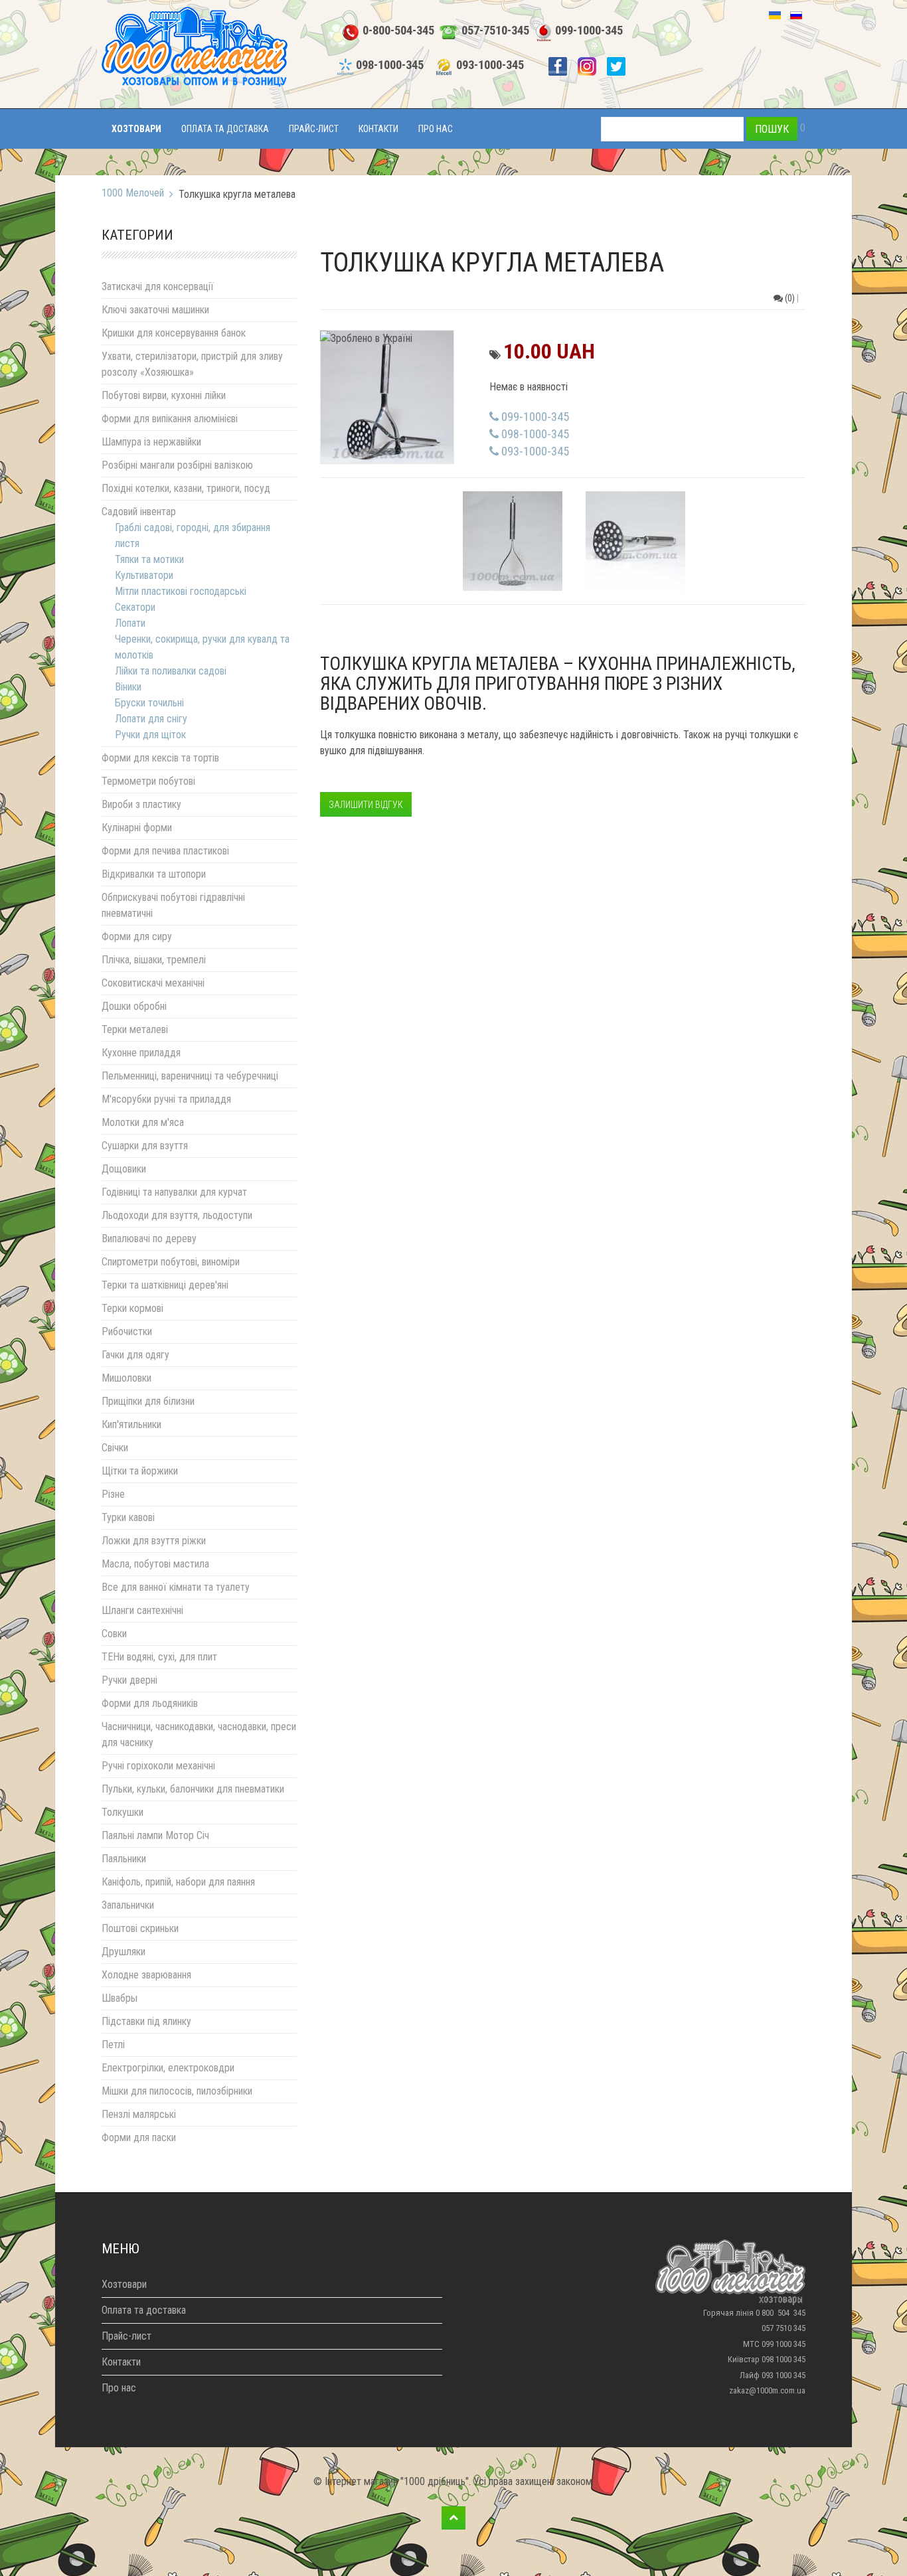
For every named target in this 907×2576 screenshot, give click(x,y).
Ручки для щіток (150, 735)
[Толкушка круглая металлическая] (387, 396)
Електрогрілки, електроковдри (168, 2068)
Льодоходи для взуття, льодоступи (177, 1215)
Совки (114, 1634)
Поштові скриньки (140, 1928)
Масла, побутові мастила (155, 1564)
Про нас (436, 129)
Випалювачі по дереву (149, 1239)
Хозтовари (136, 129)
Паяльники (124, 1859)
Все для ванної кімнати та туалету (176, 1587)
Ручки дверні (129, 1680)
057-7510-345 (495, 31)
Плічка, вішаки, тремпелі (154, 960)
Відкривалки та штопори (154, 874)
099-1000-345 (589, 31)
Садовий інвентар (139, 512)
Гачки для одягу (135, 1355)
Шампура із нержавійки (151, 442)
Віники (128, 687)
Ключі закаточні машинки (155, 310)
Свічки (115, 1448)
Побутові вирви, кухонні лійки (164, 395)
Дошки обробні (134, 1006)
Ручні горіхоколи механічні (158, 1766)
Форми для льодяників (150, 1703)
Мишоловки (126, 1378)
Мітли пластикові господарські (181, 591)
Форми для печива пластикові (165, 851)
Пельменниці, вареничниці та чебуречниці (190, 1076)
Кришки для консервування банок (174, 333)
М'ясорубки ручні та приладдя (166, 1099)
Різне (113, 1494)
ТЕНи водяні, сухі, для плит (159, 1657)
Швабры (120, 1998)
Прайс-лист (314, 129)
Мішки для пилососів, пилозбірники (177, 2091)
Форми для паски (139, 2137)
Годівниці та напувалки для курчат (174, 1192)
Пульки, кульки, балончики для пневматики (193, 1789)
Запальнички (128, 1905)
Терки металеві (135, 1029)
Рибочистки (127, 1331)
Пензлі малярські (139, 2114)
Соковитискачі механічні (153, 983)
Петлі (113, 2045)
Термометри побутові (148, 781)
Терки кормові (132, 1308)
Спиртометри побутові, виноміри (171, 1262)
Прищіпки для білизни (148, 1401)
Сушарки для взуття (145, 1146)
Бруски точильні (149, 703)
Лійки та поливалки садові (171, 671)
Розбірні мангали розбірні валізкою (177, 465)
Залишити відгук (366, 805)
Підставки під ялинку (146, 2021)
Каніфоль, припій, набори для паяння (178, 1882)
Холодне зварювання (146, 1975)
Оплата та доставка (225, 129)
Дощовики (124, 1169)
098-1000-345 (390, 65)
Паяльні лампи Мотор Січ (155, 1835)
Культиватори (144, 575)
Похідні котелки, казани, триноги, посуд (186, 488)
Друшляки (124, 1952)
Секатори (135, 607)
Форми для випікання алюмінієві (170, 419)
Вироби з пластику (141, 804)
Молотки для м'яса (143, 1122)
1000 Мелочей (133, 193)
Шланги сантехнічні (142, 1610)
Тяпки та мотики (149, 559)
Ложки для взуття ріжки (154, 1541)
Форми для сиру (137, 936)
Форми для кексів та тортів (160, 758)
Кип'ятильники (131, 1424)
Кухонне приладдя (141, 1053)
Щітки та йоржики (140, 1471)
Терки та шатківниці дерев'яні (165, 1285)
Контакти (378, 129)
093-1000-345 (490, 65)
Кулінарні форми (137, 828)
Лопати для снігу (151, 719)
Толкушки (123, 1812)
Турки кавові (128, 1517)
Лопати (130, 623)
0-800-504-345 (398, 31)
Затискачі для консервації (158, 286)
